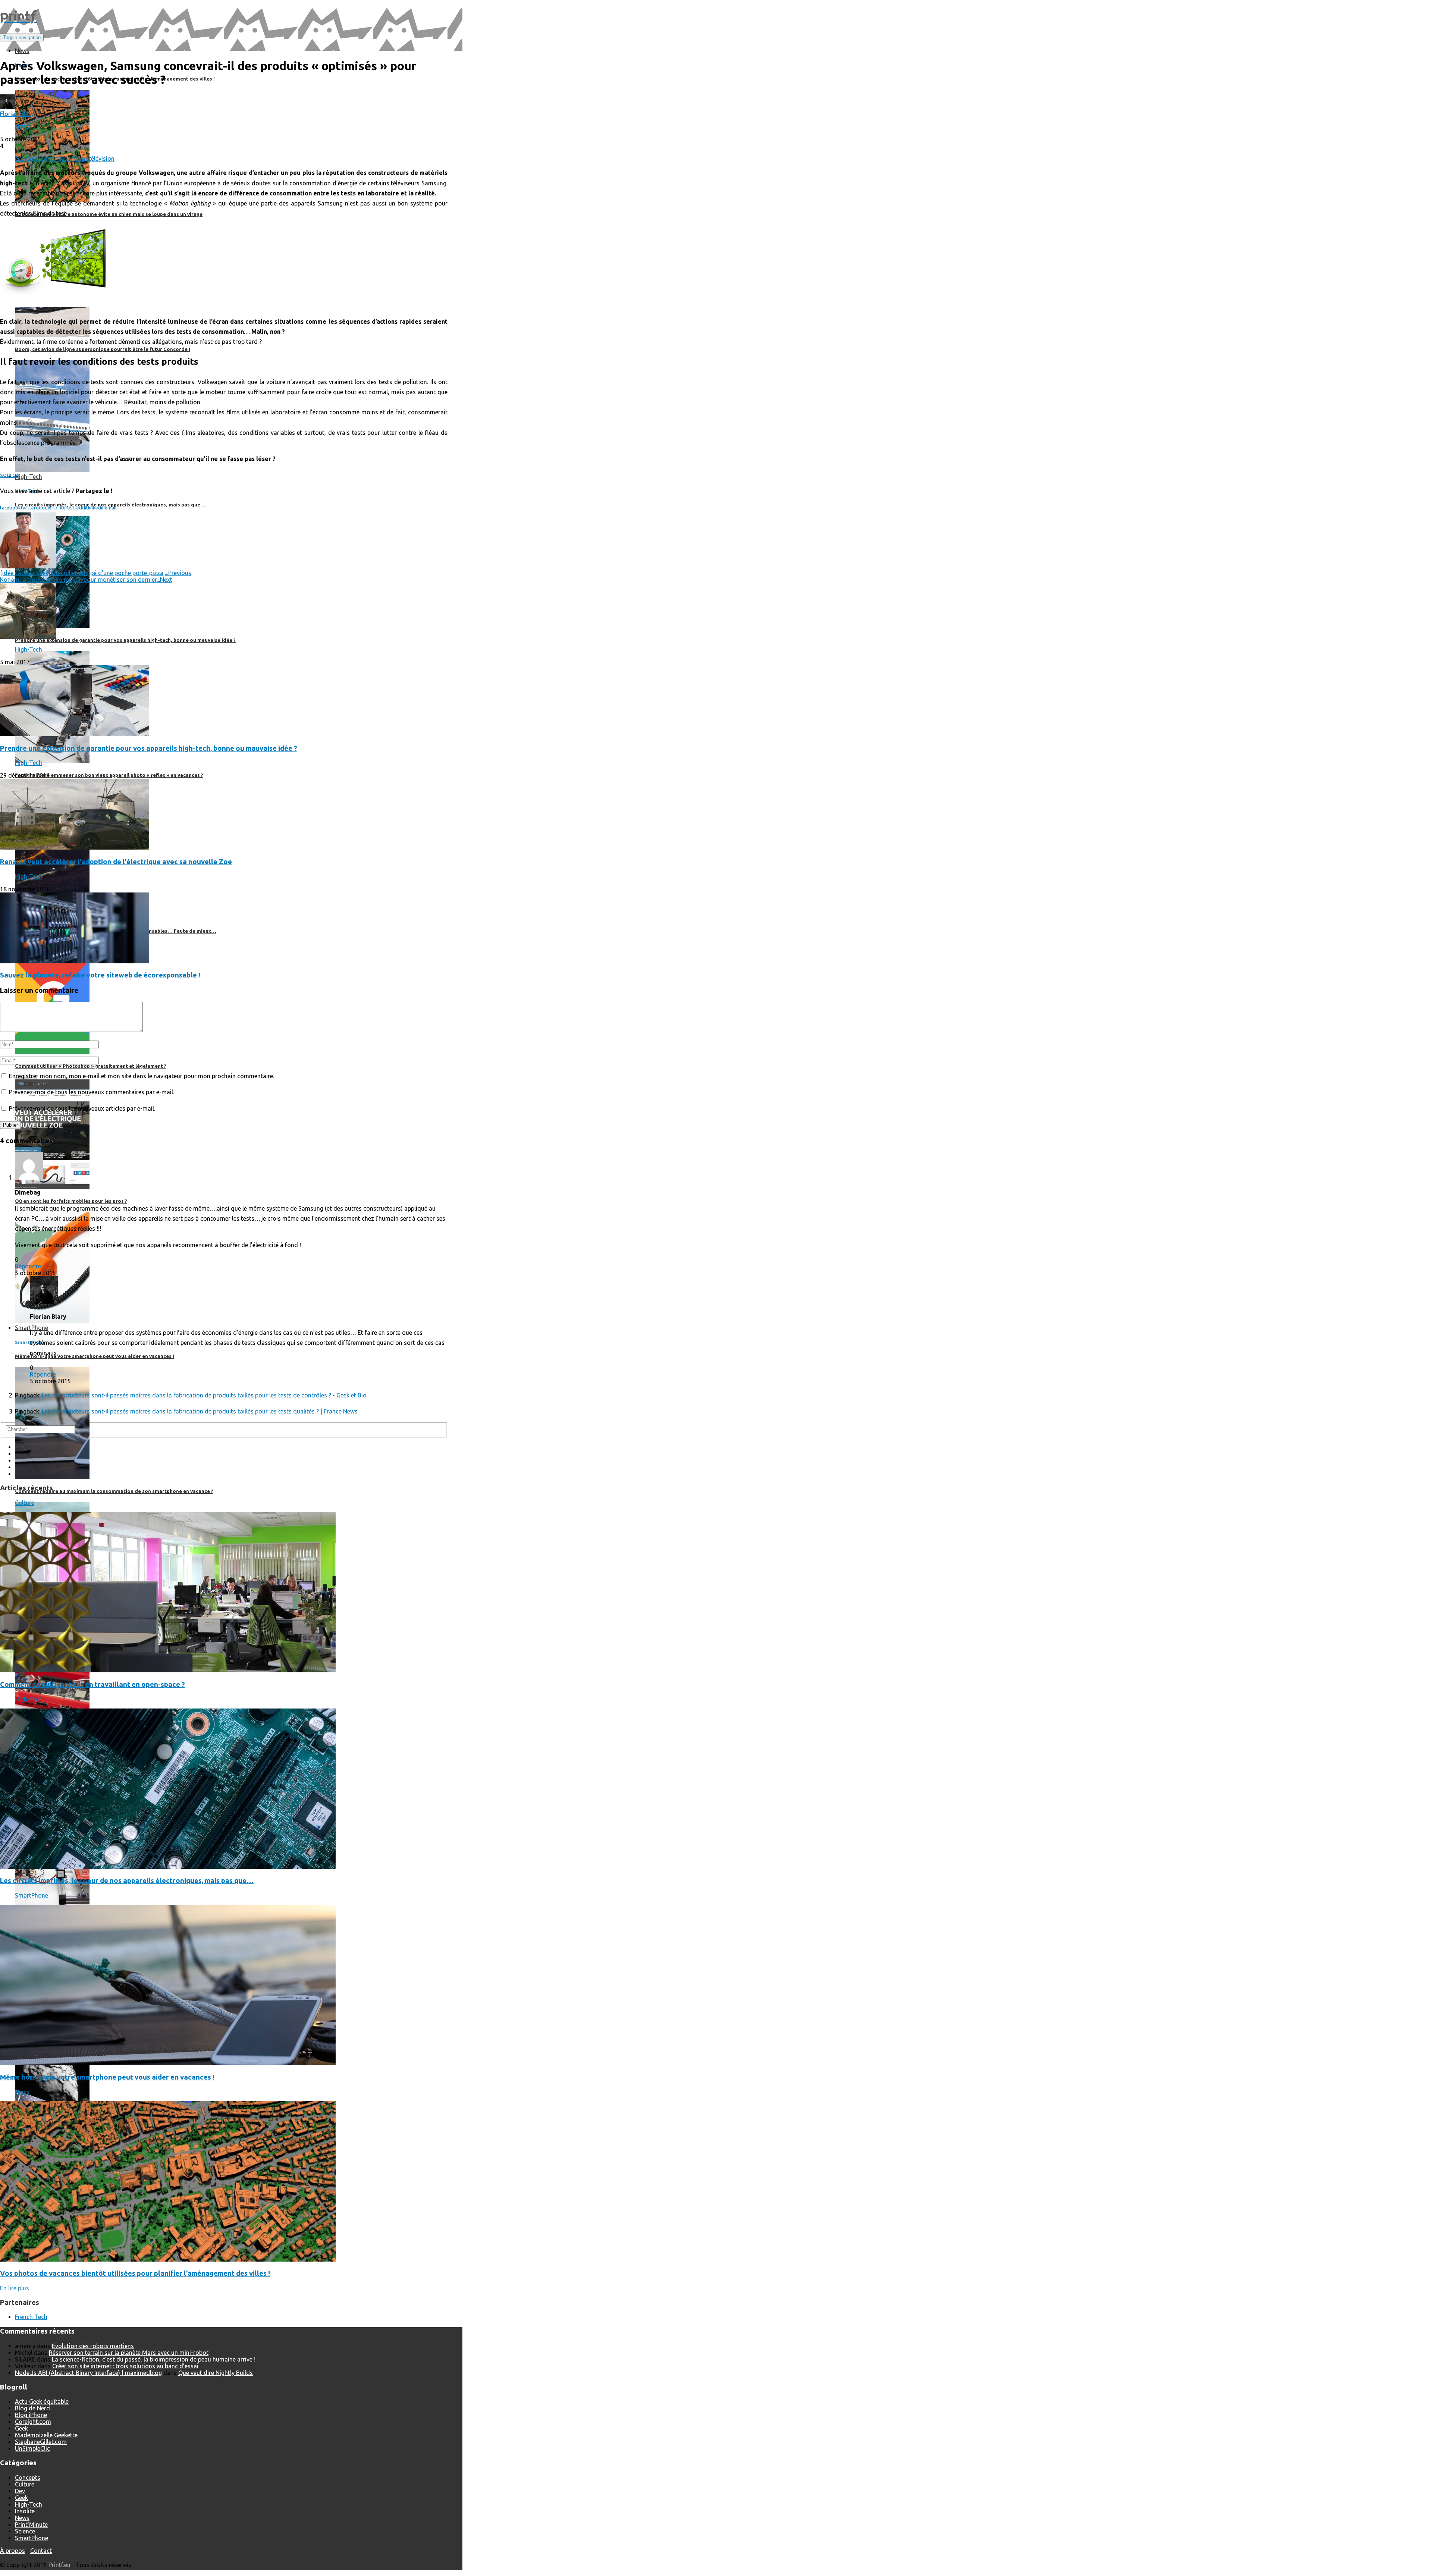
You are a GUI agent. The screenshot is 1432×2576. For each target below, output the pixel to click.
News (22, 126)
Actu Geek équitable (42, 2401)
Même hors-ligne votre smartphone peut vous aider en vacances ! (107, 2077)
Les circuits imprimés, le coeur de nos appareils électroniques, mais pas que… (127, 1881)
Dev (20, 2491)
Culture (25, 1503)
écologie (26, 159)
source (9, 475)
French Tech (31, 2317)
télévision (102, 159)
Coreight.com (33, 2422)
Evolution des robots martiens (93, 2346)
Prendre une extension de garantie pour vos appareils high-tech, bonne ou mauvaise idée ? (149, 748)
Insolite (25, 2511)
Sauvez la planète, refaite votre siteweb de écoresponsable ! (100, 975)
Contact (41, 2551)
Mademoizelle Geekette (46, 2435)
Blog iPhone (31, 2415)
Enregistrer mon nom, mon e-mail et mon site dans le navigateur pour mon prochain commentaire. (142, 1076)
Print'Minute (31, 2525)
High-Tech (29, 649)
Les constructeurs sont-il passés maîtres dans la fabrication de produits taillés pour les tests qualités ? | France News (200, 1411)
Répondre (28, 1266)
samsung (76, 159)
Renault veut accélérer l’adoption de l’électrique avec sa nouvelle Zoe (116, 862)
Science (25, 2531)
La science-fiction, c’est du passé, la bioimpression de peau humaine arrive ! (154, 2359)
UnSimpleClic (32, 2448)
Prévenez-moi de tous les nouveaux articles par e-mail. (82, 1108)
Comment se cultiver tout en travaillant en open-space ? (92, 1684)
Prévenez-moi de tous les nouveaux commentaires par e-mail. (92, 1092)
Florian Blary (17, 114)
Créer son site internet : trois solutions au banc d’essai (125, 2366)
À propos (12, 2551)
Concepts (28, 2478)
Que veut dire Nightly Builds (216, 2373)
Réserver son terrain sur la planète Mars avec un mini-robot (129, 2353)
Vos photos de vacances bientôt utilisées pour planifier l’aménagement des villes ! (135, 2273)
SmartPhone (32, 1895)
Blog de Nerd (32, 2408)
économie (51, 159)
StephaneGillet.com (41, 2442)
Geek (21, 2428)
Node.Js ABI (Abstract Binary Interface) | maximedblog (88, 2373)
